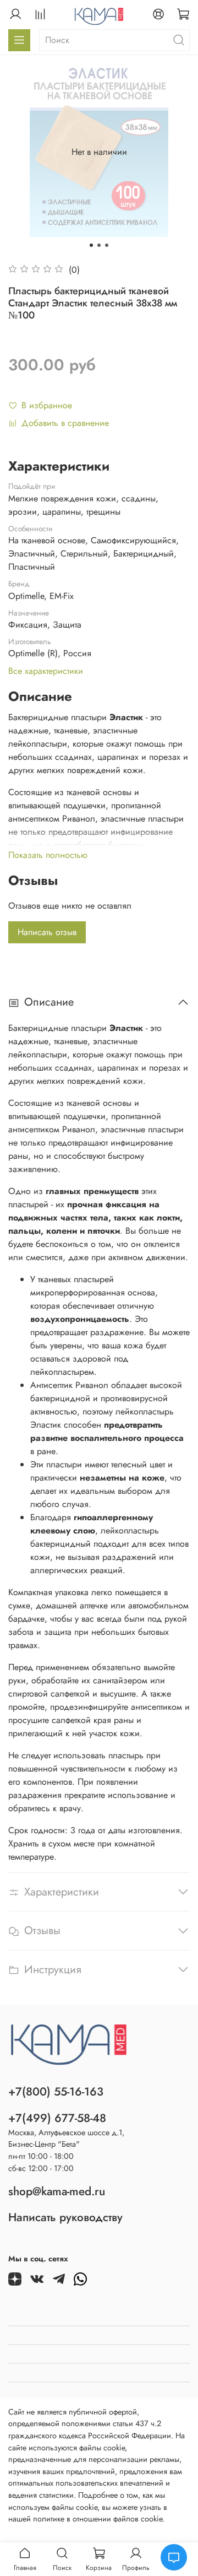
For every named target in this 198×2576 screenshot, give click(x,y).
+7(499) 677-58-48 (57, 2118)
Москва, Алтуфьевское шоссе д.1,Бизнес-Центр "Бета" (66, 2138)
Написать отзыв (47, 932)
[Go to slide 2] (99, 245)
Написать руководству (65, 2217)
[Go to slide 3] (107, 245)
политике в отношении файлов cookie (98, 2519)
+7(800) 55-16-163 (56, 2092)
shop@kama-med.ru (57, 2191)
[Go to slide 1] (91, 245)
